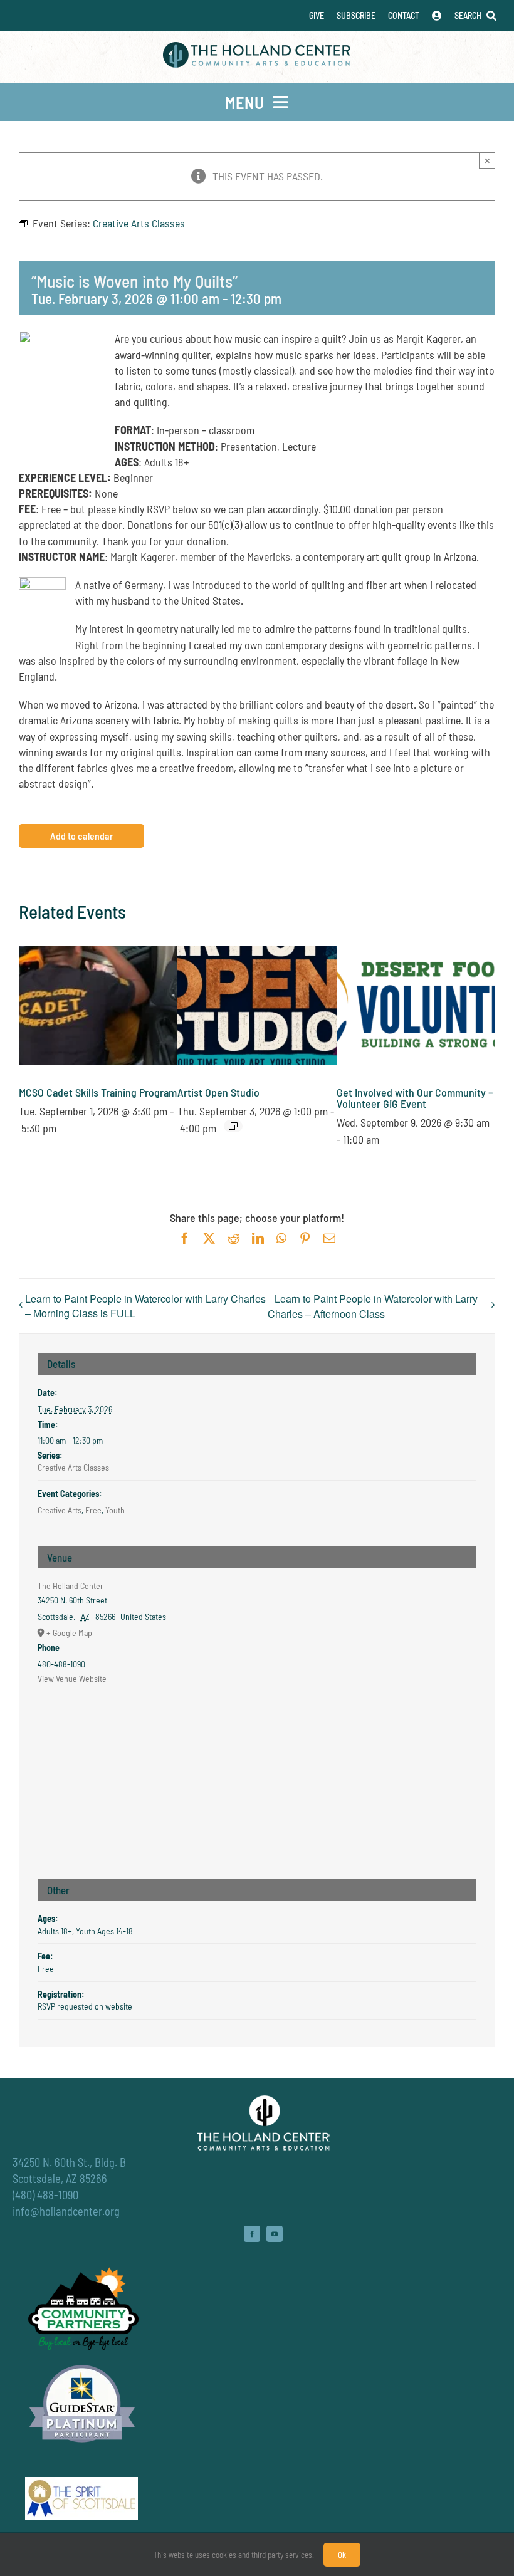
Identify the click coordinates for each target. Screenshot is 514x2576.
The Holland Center (71, 1586)
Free (93, 1510)
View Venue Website (72, 1678)
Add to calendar (81, 836)
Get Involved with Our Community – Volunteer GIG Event (415, 1098)
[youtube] (275, 2234)
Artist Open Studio (218, 1092)
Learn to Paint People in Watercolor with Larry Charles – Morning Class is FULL (145, 1306)
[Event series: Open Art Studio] (233, 1126)
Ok (342, 2555)
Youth (115, 1510)
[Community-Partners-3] (82, 2270)
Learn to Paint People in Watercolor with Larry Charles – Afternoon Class (373, 1306)
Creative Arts (60, 1510)
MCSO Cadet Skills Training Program (98, 1092)
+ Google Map (69, 1633)
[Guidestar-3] (82, 2364)
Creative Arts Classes (73, 1467)
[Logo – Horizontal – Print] (257, 48)
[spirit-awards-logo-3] (81, 2483)
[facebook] (252, 2234)
